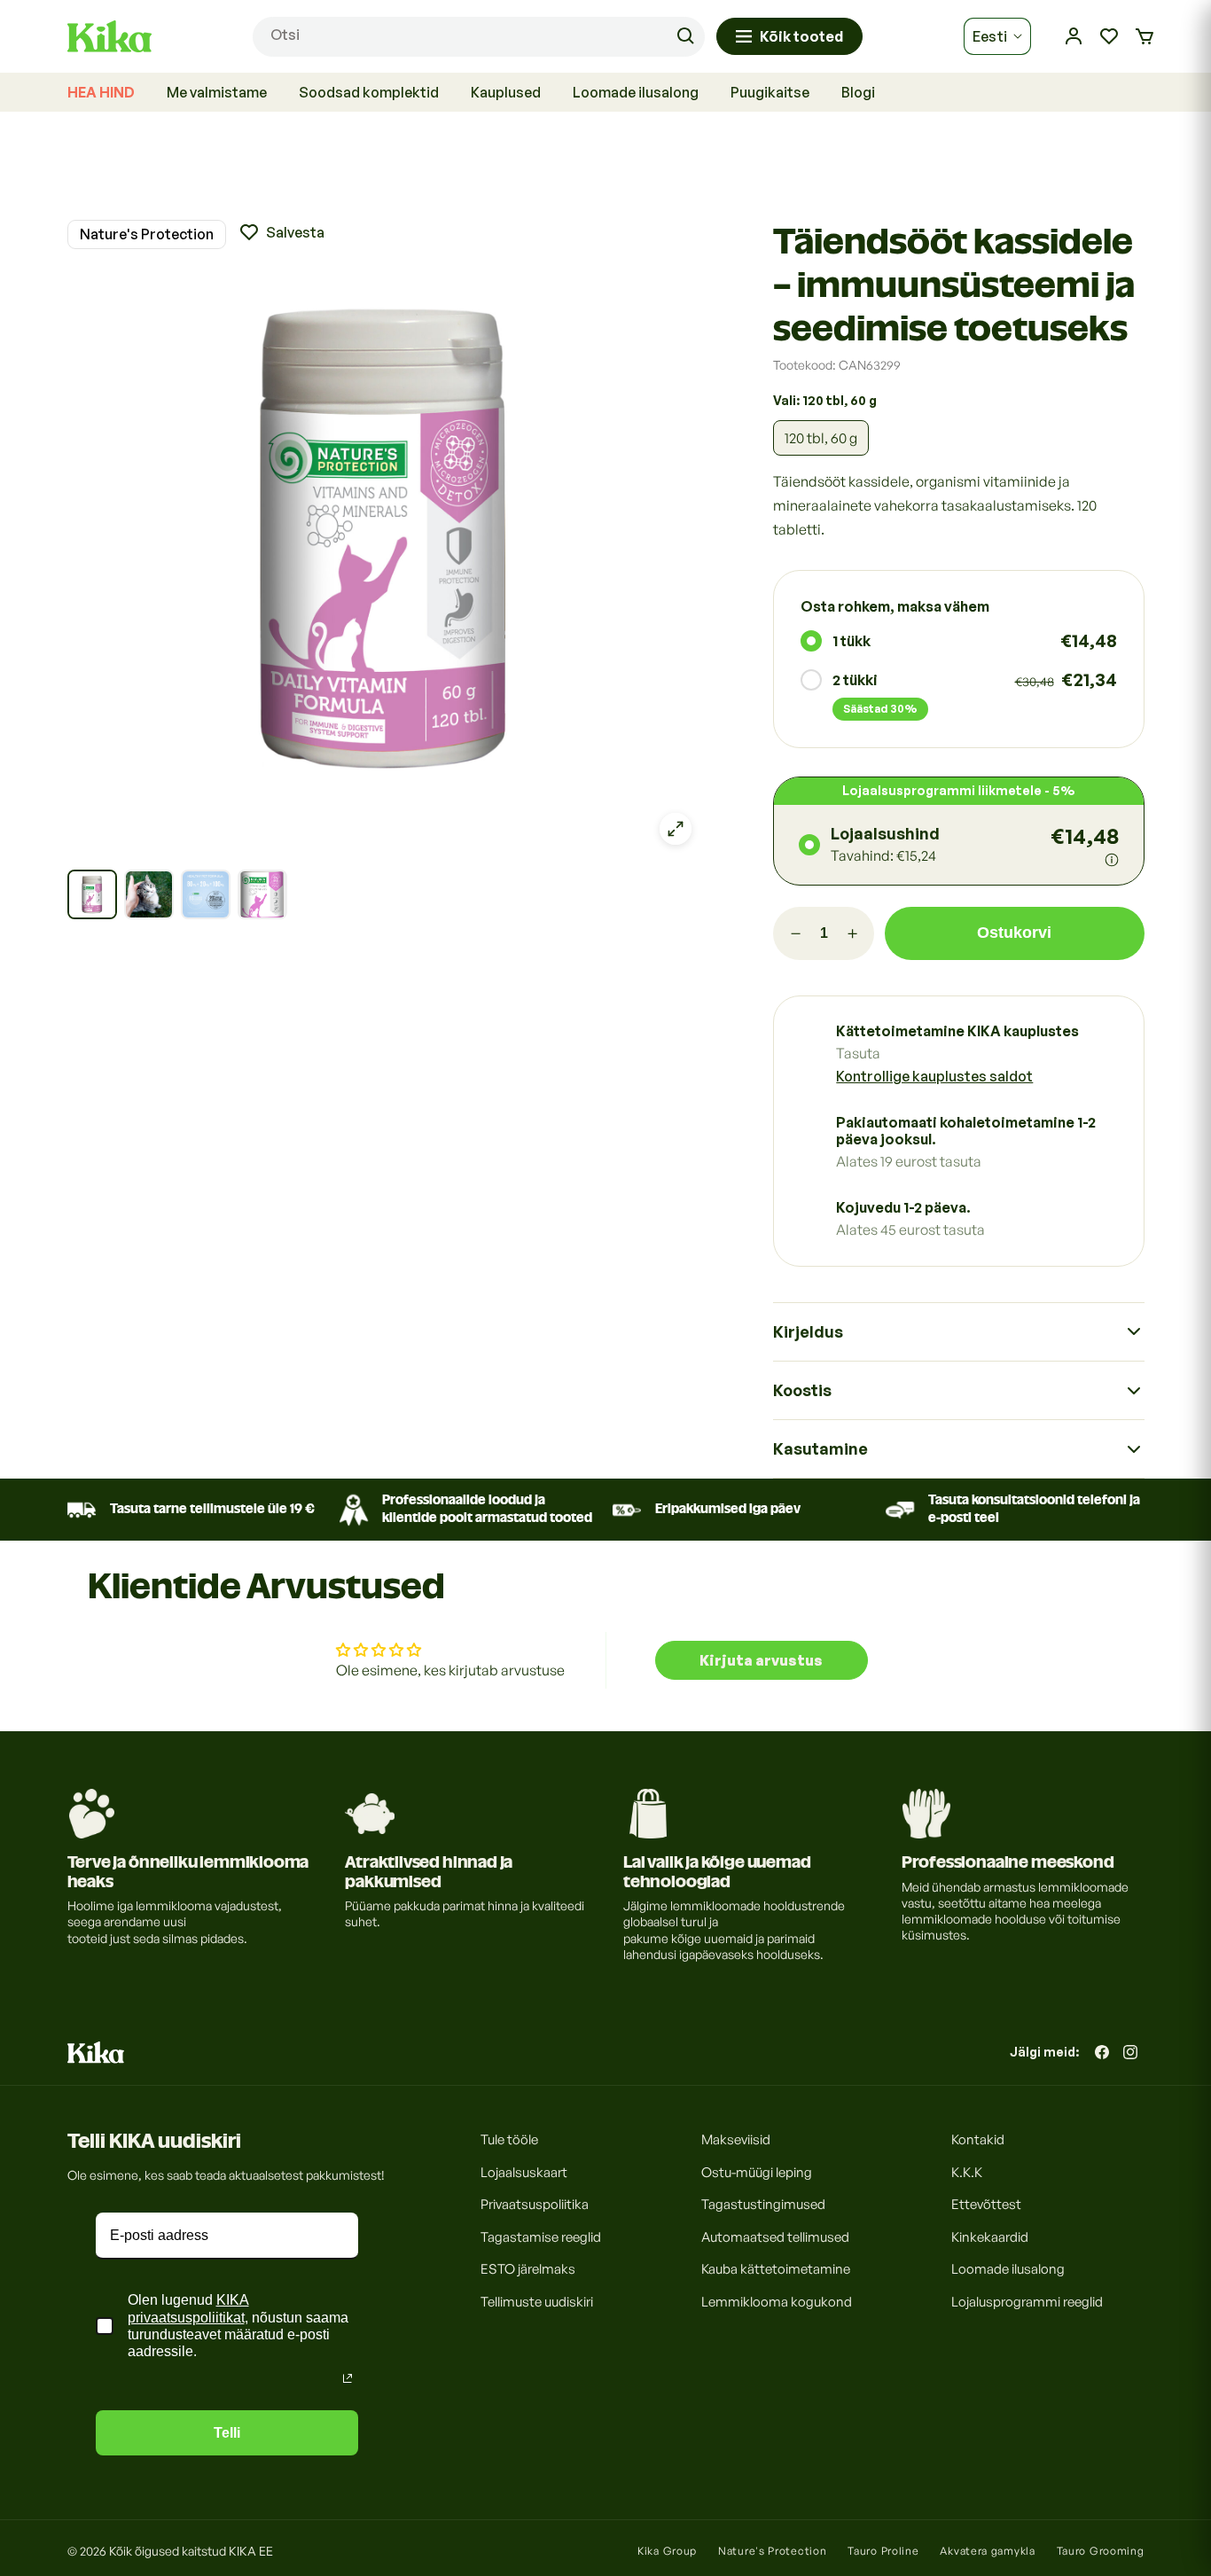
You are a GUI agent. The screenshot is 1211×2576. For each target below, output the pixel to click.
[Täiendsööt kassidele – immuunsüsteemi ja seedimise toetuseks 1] (92, 894)
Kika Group (667, 2551)
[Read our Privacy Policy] (348, 2378)
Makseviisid (736, 2139)
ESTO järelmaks (528, 2269)
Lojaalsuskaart (524, 2171)
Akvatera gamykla (987, 2551)
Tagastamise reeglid (541, 2236)
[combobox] (479, 37)
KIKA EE (251, 2551)
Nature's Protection (147, 234)
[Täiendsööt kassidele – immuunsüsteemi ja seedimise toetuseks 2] (149, 894)
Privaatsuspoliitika (535, 2204)
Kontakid (978, 2139)
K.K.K (967, 2171)
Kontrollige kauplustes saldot (934, 1076)
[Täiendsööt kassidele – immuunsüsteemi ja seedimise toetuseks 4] (262, 894)
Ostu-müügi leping (757, 2171)
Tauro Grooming (1101, 2551)
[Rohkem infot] (1112, 860)
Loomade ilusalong (1008, 2269)
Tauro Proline (883, 2551)
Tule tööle (509, 2139)
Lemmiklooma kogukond (777, 2301)
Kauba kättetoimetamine (776, 2269)
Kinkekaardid (990, 2236)
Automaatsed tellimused (775, 2236)
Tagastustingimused (763, 2204)
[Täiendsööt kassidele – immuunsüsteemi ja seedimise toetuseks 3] (206, 894)
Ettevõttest (986, 2204)
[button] (1145, 36)
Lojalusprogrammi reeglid (1027, 2301)
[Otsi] (685, 36)
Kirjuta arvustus (761, 1660)
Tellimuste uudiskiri (537, 2301)
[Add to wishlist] (281, 232)
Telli (227, 2433)
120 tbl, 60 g (821, 438)
